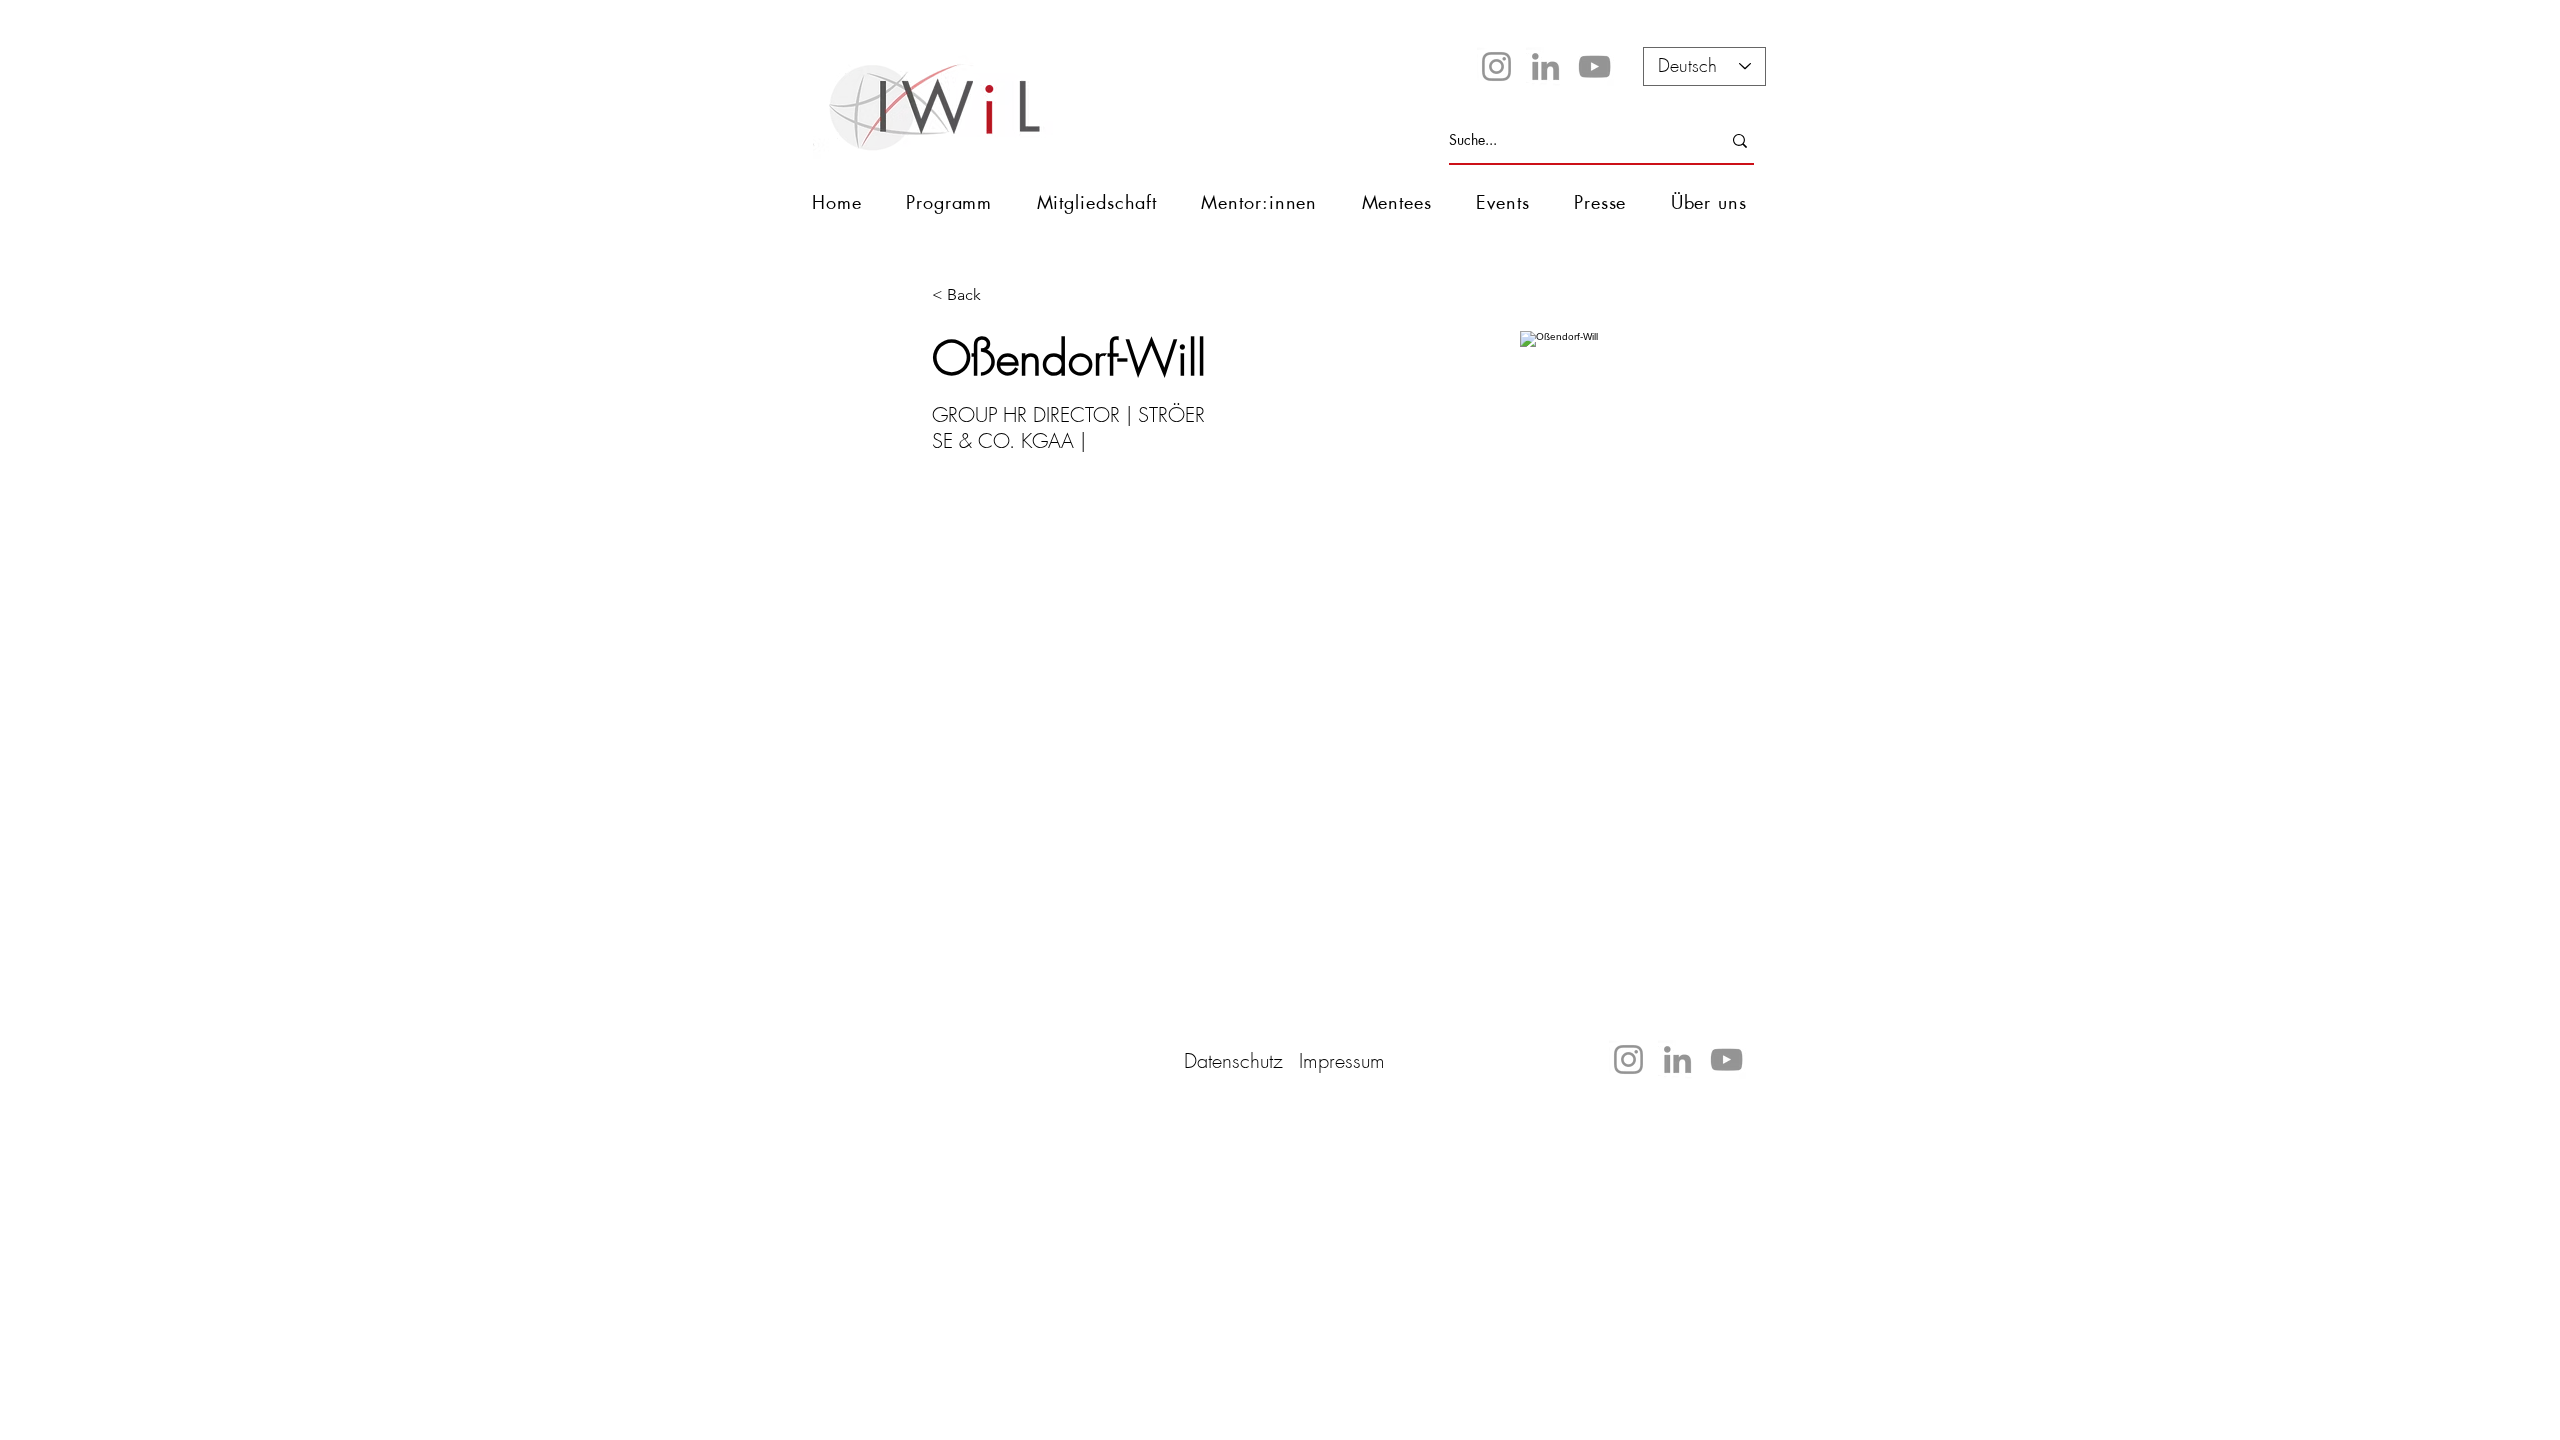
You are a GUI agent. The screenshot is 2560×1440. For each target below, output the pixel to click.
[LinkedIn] (1545, 66)
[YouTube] (1594, 66)
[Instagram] (1496, 66)
